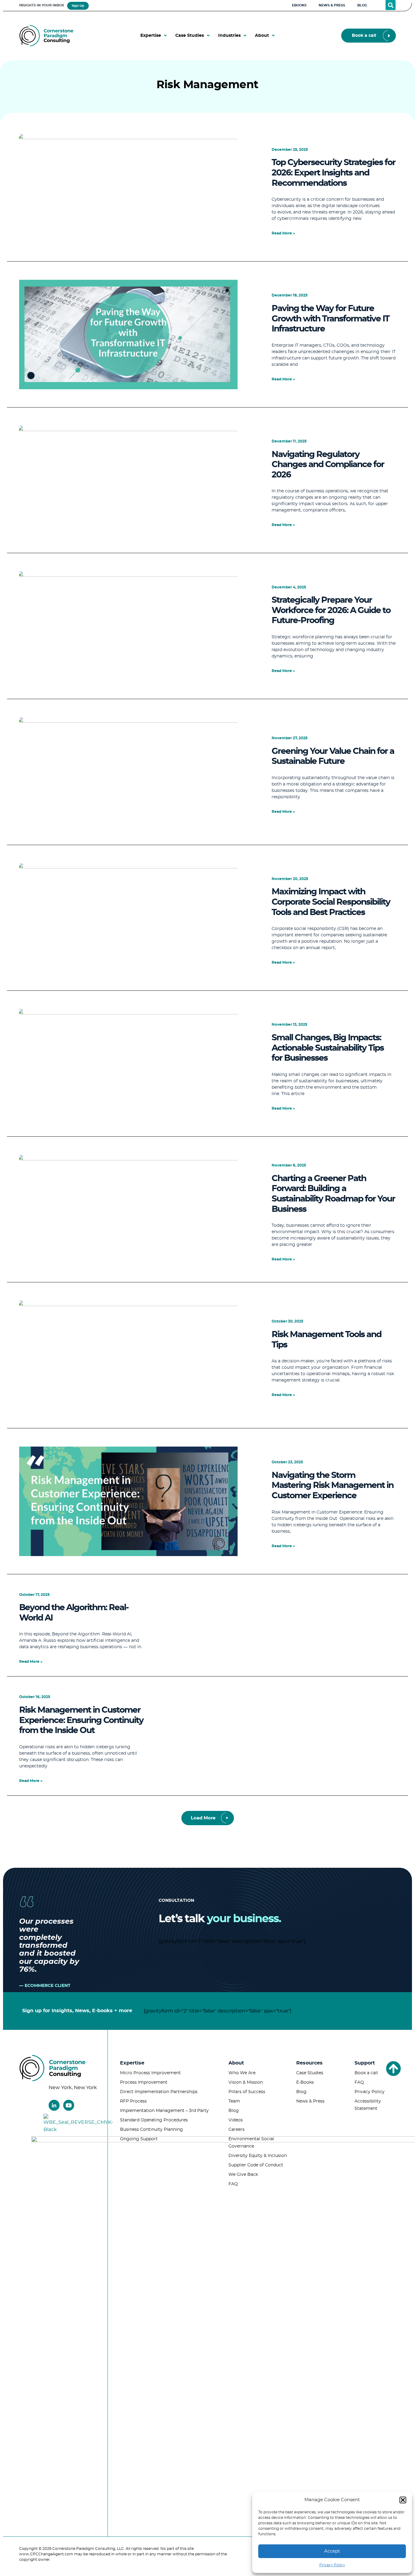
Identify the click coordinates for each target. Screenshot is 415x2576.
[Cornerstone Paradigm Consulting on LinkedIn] (54, 2105)
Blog (234, 2111)
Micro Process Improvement (150, 2073)
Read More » (283, 233)
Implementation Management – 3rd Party (164, 2111)
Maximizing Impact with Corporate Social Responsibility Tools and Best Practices (331, 902)
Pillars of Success (247, 2092)
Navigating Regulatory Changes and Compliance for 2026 (328, 465)
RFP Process (133, 2101)
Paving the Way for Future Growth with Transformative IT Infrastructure (330, 319)
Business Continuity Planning (151, 2130)
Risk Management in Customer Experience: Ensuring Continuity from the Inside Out (81, 1720)
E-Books (305, 2082)
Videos (236, 2120)
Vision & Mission (246, 2082)
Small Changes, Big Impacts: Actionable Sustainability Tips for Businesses (328, 1048)
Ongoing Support (139, 2139)
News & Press (310, 2101)
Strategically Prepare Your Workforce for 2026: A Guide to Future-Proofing (331, 610)
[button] (403, 2500)
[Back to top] (393, 2068)
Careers (237, 2130)
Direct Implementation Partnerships (159, 2092)
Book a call (366, 2073)
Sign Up (78, 6)
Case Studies (310, 2073)
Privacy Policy (332, 2565)
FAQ (233, 2184)
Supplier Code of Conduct (256, 2165)
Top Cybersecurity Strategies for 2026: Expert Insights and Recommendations (333, 173)
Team (234, 2101)
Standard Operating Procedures (154, 2120)
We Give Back (243, 2175)
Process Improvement (144, 2082)
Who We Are (242, 2073)
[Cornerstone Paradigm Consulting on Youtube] (69, 2105)
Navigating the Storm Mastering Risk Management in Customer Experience (333, 1486)
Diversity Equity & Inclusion (258, 2156)
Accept (332, 2551)
